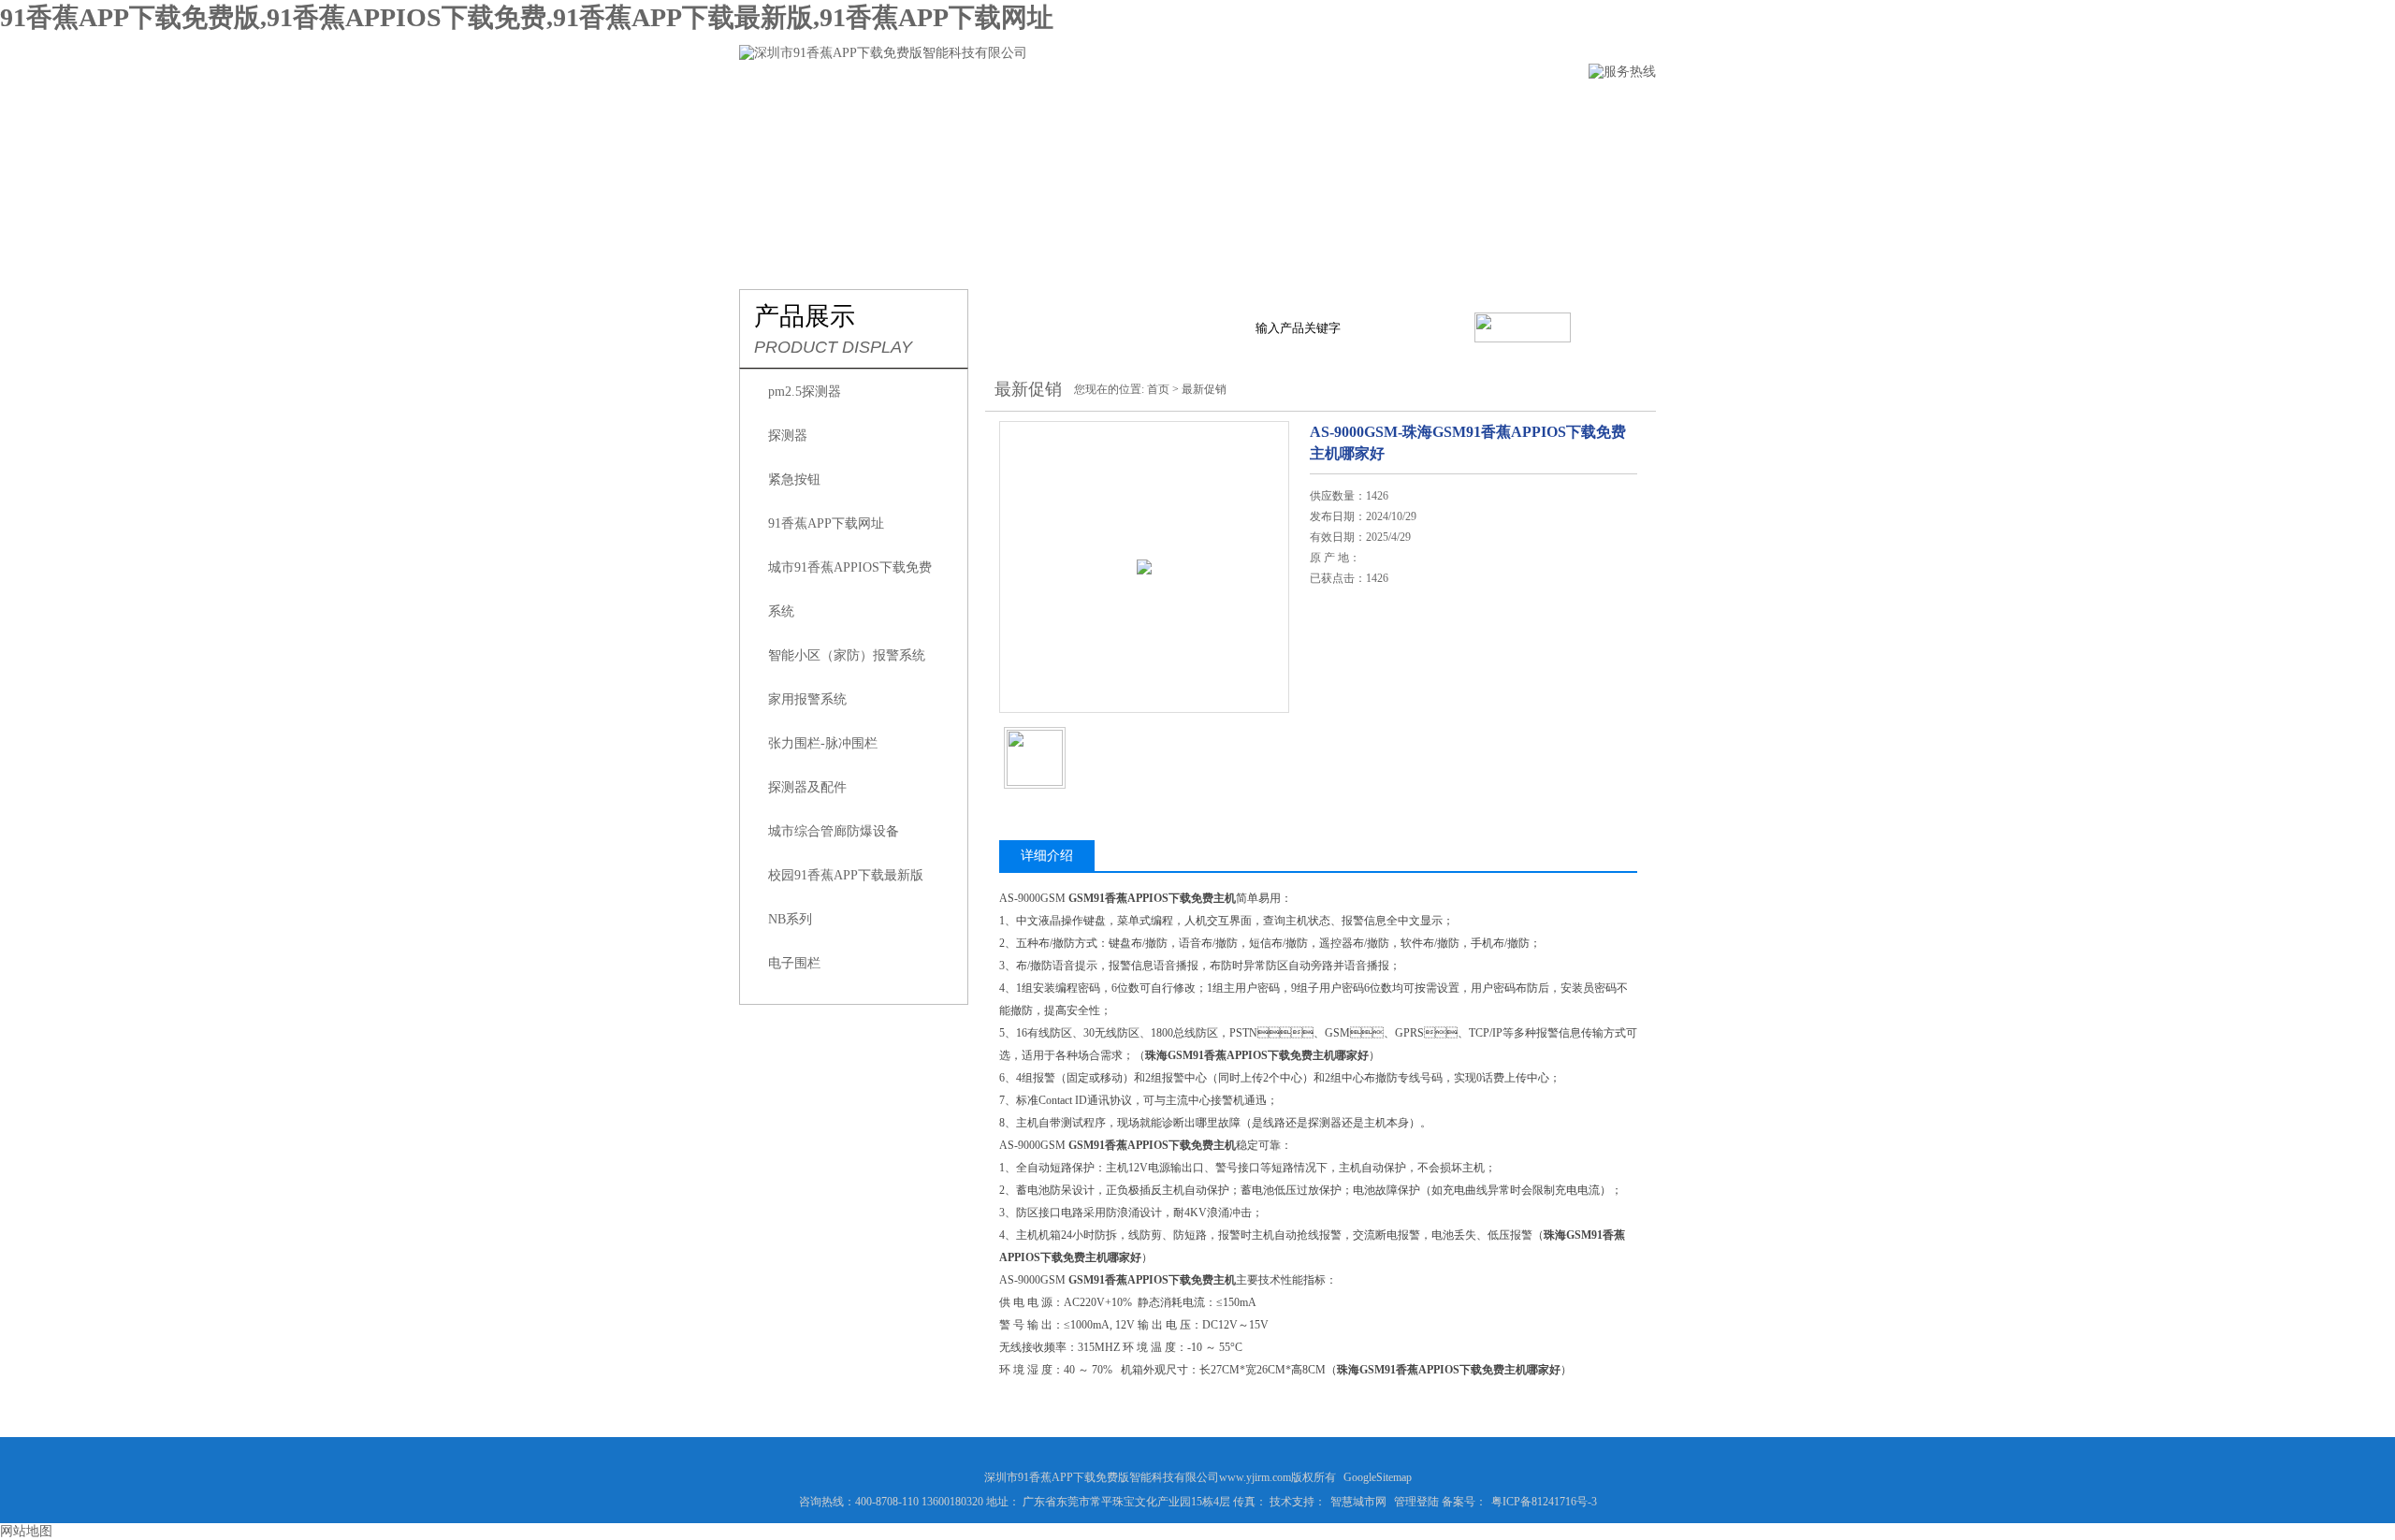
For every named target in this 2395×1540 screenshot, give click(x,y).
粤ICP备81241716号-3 (1544, 1502)
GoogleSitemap (1378, 1477)
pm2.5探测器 (805, 392)
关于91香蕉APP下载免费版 (926, 109)
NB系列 (790, 919)
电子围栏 (794, 963)
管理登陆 (1416, 1502)
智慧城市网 (1358, 1502)
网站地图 (26, 1531)
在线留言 (1397, 109)
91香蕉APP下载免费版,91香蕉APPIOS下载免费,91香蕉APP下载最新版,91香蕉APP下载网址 (527, 17)
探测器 (788, 436)
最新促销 (1204, 389)
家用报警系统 (807, 699)
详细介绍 (1047, 856)
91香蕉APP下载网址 (826, 523)
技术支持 (1292, 109)
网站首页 (770, 109)
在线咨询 (1357, 690)
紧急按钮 (794, 479)
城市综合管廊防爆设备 (834, 831)
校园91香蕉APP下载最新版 (846, 875)
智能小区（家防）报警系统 (847, 655)
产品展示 (1082, 109)
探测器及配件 (807, 787)
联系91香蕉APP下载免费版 (1553, 109)
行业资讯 (1187, 109)
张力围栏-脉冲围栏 (823, 743)
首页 (1158, 389)
